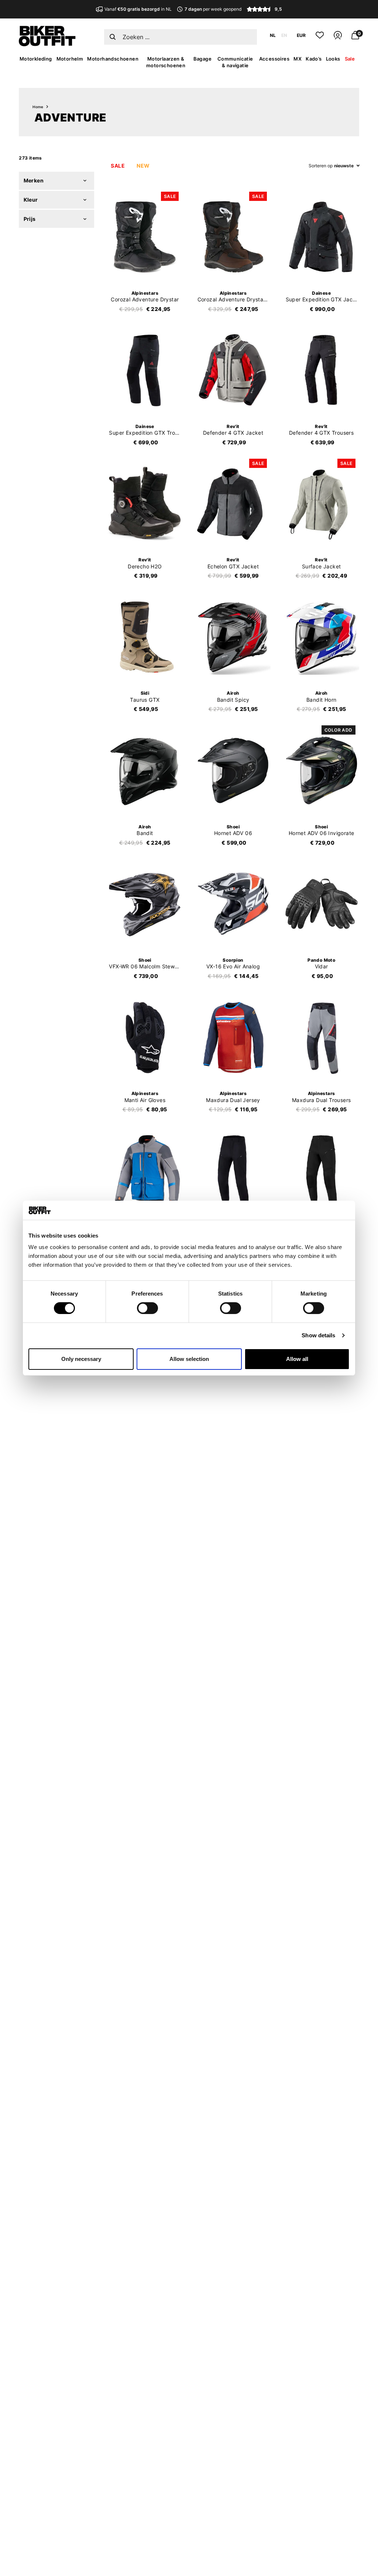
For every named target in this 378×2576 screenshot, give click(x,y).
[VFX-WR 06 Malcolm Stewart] (145, 904)
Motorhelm (70, 59)
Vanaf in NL (138, 9)
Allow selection (189, 1359)
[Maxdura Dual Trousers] (322, 1037)
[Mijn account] (338, 38)
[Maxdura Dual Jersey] (233, 1037)
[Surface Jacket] (322, 504)
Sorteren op (321, 166)
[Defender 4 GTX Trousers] (322, 370)
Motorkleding (36, 59)
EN (284, 35)
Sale (350, 59)
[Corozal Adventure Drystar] (145, 237)
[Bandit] (145, 770)
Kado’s (314, 59)
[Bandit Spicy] (233, 637)
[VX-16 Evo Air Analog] (233, 904)
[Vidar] (322, 904)
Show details (318, 1335)
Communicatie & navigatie (235, 62)
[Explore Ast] (233, 1171)
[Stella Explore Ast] (322, 1171)
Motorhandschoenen (113, 59)
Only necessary (81, 1359)
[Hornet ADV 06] (233, 770)
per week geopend (213, 9)
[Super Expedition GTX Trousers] (145, 370)
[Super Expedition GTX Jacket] (322, 237)
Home (38, 107)
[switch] (147, 1308)
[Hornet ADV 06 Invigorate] (322, 770)
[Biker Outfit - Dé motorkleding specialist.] (47, 44)
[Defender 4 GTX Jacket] (233, 370)
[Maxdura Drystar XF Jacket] (145, 1171)
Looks (333, 59)
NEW (143, 166)
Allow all (297, 1359)
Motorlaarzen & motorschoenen (166, 62)
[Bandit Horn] (322, 637)
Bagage (202, 59)
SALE (118, 166)
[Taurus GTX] (145, 637)
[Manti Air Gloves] (145, 1037)
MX (298, 59)
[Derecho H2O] (145, 504)
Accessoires (274, 59)
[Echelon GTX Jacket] (233, 504)
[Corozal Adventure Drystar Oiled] (233, 237)
